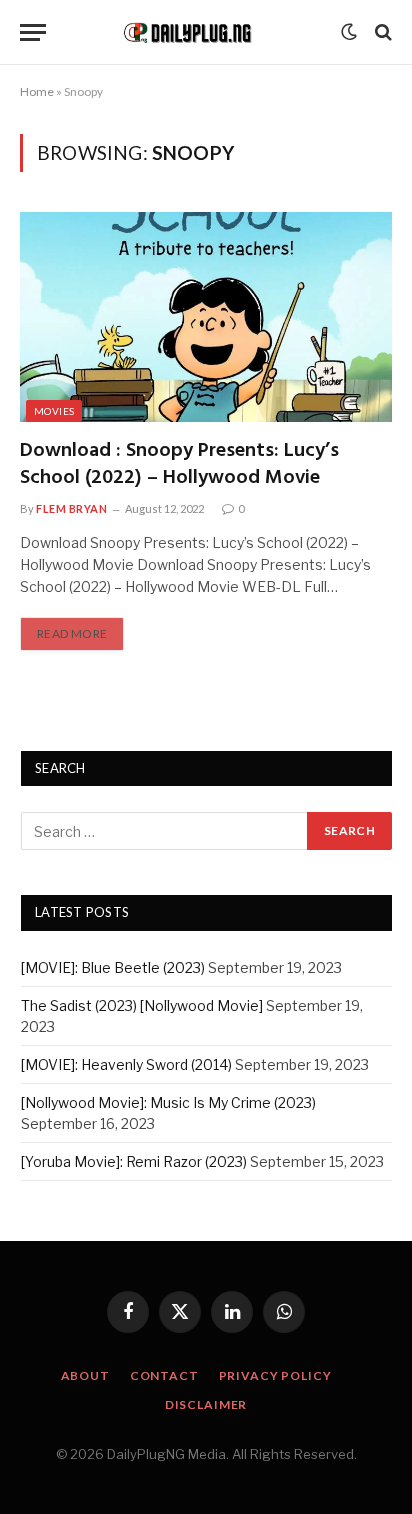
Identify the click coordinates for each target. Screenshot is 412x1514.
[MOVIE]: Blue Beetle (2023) (113, 967)
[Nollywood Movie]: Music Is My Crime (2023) (168, 1102)
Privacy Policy (275, 1375)
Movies (54, 411)
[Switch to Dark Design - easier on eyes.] (349, 32)
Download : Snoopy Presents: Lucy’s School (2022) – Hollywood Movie (179, 464)
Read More (72, 633)
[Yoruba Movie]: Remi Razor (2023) (134, 1161)
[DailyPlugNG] (198, 31)
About (85, 1375)
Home (37, 91)
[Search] (381, 32)
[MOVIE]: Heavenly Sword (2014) (126, 1064)
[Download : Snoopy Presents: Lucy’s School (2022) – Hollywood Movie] (206, 316)
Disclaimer (206, 1404)
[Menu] (33, 32)
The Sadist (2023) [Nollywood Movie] (142, 1005)
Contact (164, 1375)
